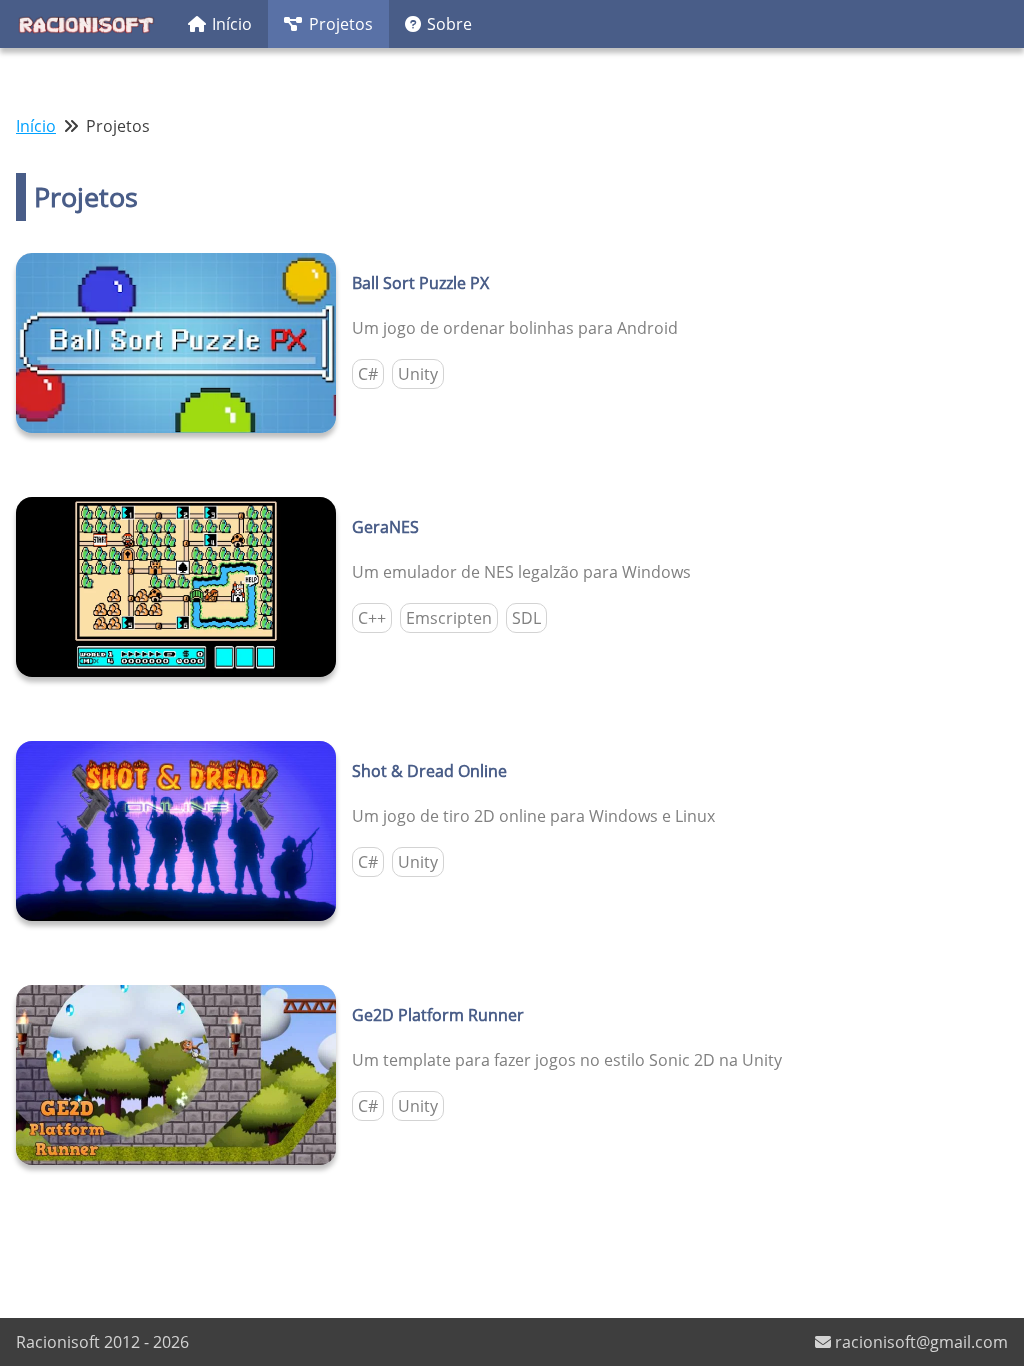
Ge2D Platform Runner (438, 1015)
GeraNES (385, 527)
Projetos (341, 24)
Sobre (449, 24)
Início (232, 24)
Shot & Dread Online (429, 771)
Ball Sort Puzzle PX (420, 283)
